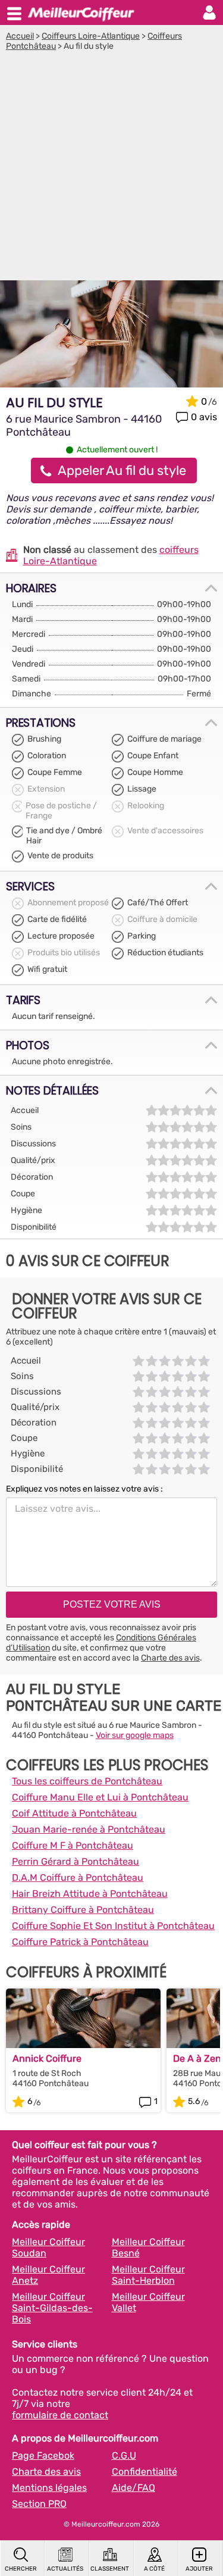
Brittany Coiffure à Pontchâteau (83, 1910)
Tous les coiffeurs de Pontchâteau (87, 1781)
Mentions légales (49, 2488)
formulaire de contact (60, 2415)
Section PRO (39, 2504)
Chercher (21, 2569)
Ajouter (199, 2569)
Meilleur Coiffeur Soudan (48, 2247)
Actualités (65, 2569)
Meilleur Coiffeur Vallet (148, 2302)
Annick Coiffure (47, 2058)
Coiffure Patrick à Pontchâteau (80, 1942)
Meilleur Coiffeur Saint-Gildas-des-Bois (52, 2308)
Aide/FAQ (134, 2488)
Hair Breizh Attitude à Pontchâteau (90, 1894)
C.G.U (124, 2455)
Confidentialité (145, 2472)
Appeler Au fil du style (122, 471)
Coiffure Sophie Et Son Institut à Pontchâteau (113, 1926)
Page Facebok (43, 2455)
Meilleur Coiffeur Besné (148, 2247)
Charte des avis (170, 1658)
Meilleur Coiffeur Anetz (48, 2275)
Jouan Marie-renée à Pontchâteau (89, 1829)
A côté (154, 2569)
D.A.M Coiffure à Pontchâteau (78, 1878)
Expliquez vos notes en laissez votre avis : (84, 1489)
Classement (110, 2569)
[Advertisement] (111, 169)
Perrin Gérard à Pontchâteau (76, 1861)
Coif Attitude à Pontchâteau (74, 1813)
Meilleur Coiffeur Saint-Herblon (148, 2275)
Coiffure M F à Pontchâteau (73, 1845)
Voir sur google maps (135, 1735)
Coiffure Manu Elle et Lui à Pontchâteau (100, 1797)
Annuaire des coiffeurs (81, 12)
